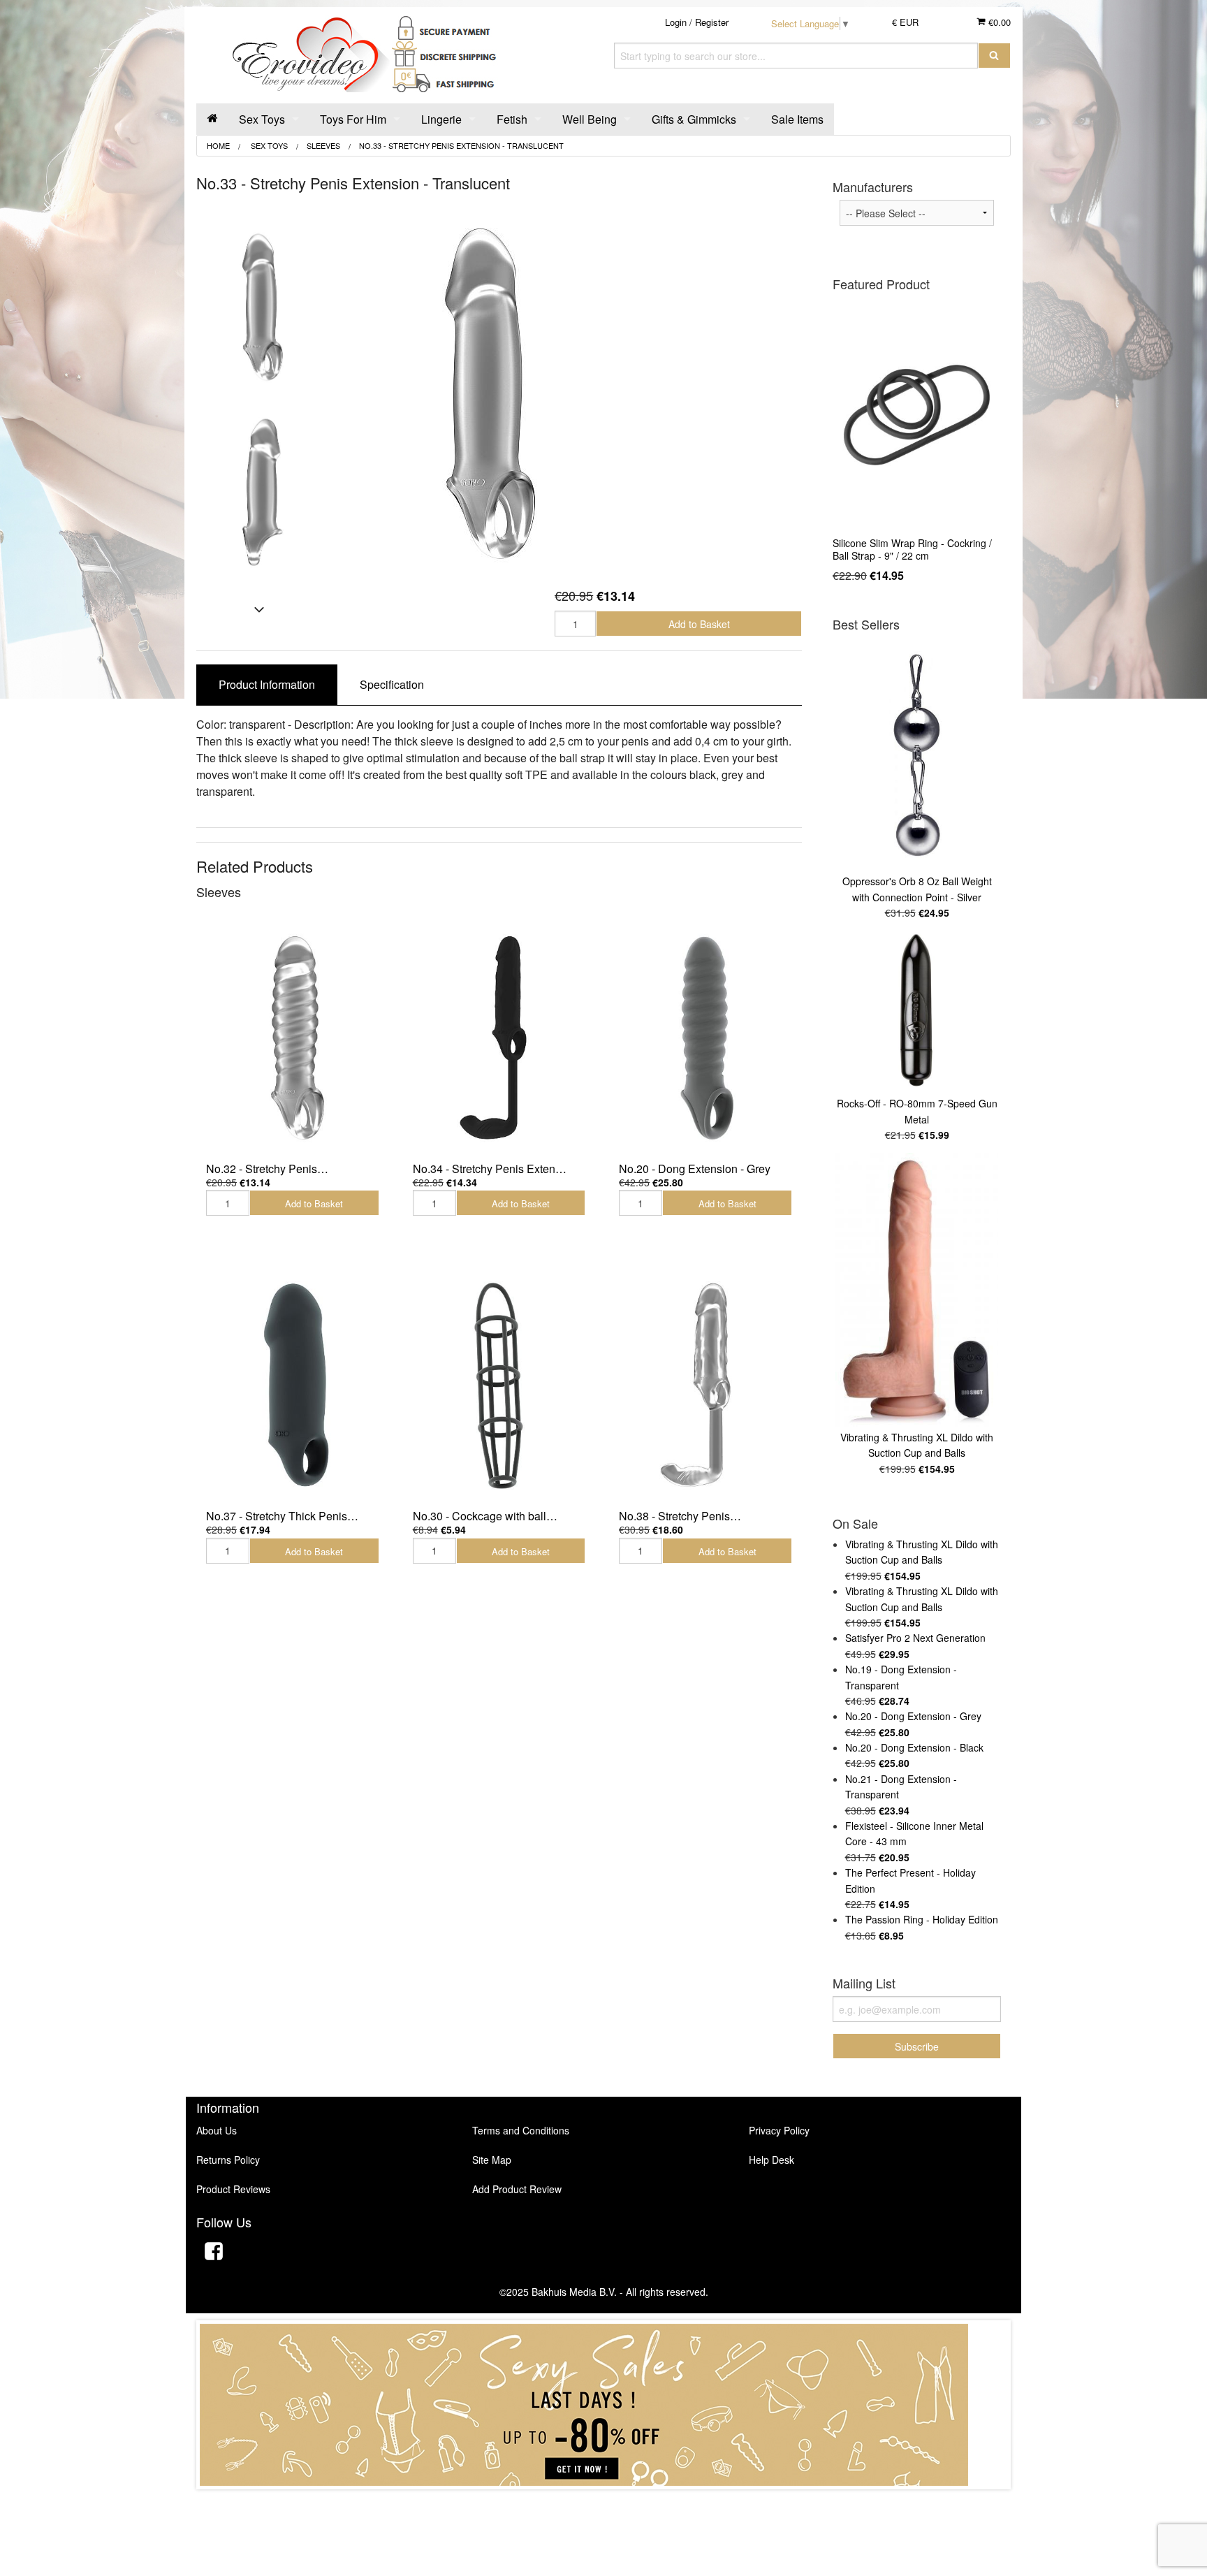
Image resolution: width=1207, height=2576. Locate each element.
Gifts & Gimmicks (694, 119)
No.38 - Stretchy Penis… (680, 1516)
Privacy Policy (779, 2130)
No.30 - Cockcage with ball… (485, 1516)
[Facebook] (214, 2253)
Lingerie (441, 119)
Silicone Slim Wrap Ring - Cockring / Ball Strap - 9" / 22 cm (912, 549)
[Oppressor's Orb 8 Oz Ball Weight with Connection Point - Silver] (917, 755)
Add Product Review (517, 2189)
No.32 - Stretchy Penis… (267, 1169)
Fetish (512, 119)
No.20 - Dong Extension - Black (914, 1747)
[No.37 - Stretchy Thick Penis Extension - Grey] (293, 1384)
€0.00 (998, 22)
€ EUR (905, 22)
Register (712, 22)
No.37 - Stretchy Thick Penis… (282, 1516)
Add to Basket (699, 624)
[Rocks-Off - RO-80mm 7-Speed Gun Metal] (917, 1011)
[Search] (994, 56)
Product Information (267, 684)
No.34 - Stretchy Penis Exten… (490, 1169)
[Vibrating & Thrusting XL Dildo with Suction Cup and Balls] (917, 1290)
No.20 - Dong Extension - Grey (695, 1169)
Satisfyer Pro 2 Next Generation (915, 1638)
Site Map (492, 2160)
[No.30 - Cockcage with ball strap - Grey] (499, 1384)
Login (676, 22)
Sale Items (797, 119)
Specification (392, 684)
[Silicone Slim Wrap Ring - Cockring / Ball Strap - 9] (917, 415)
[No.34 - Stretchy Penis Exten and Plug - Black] (499, 1037)
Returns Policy (228, 2160)
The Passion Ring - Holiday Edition (922, 1919)
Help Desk (771, 2160)
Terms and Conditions (521, 2130)
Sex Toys (262, 119)
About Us (217, 2130)
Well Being (590, 119)
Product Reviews (233, 2189)
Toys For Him (353, 119)
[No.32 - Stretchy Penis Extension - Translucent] (293, 1037)
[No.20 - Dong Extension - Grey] (705, 1037)
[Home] (212, 119)
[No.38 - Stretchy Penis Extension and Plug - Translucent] (705, 1384)
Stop (604, 2503)
